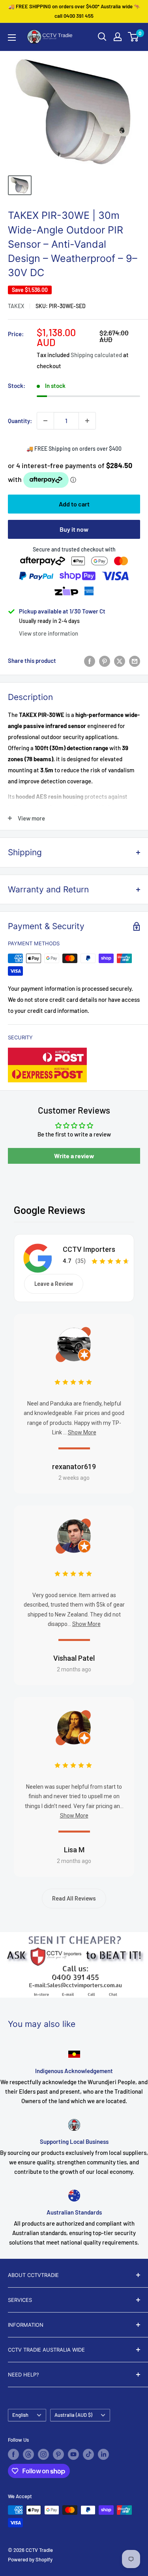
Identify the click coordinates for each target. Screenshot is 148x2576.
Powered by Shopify (30, 2559)
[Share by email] (135, 660)
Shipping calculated (96, 355)
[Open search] (102, 37)
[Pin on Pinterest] (105, 660)
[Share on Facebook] (90, 660)
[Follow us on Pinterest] (58, 2454)
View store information (49, 633)
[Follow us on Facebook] (13, 2454)
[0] (134, 37)
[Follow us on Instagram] (43, 2454)
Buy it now (74, 529)
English (20, 2415)
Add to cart (74, 504)
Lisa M (74, 1850)
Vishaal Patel (74, 1658)
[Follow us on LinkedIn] (103, 2454)
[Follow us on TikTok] (88, 2454)
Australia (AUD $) (73, 2415)
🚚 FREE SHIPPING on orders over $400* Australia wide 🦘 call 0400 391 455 (74, 11)
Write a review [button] (74, 1156)
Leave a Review (54, 1284)
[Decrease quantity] (45, 421)
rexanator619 (74, 1467)
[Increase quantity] (87, 421)
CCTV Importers (89, 1249)
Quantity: (20, 421)
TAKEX (16, 306)
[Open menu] (12, 38)
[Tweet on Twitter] (120, 660)
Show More (82, 1432)
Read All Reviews (74, 1899)
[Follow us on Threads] (28, 2454)
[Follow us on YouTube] (73, 2454)
